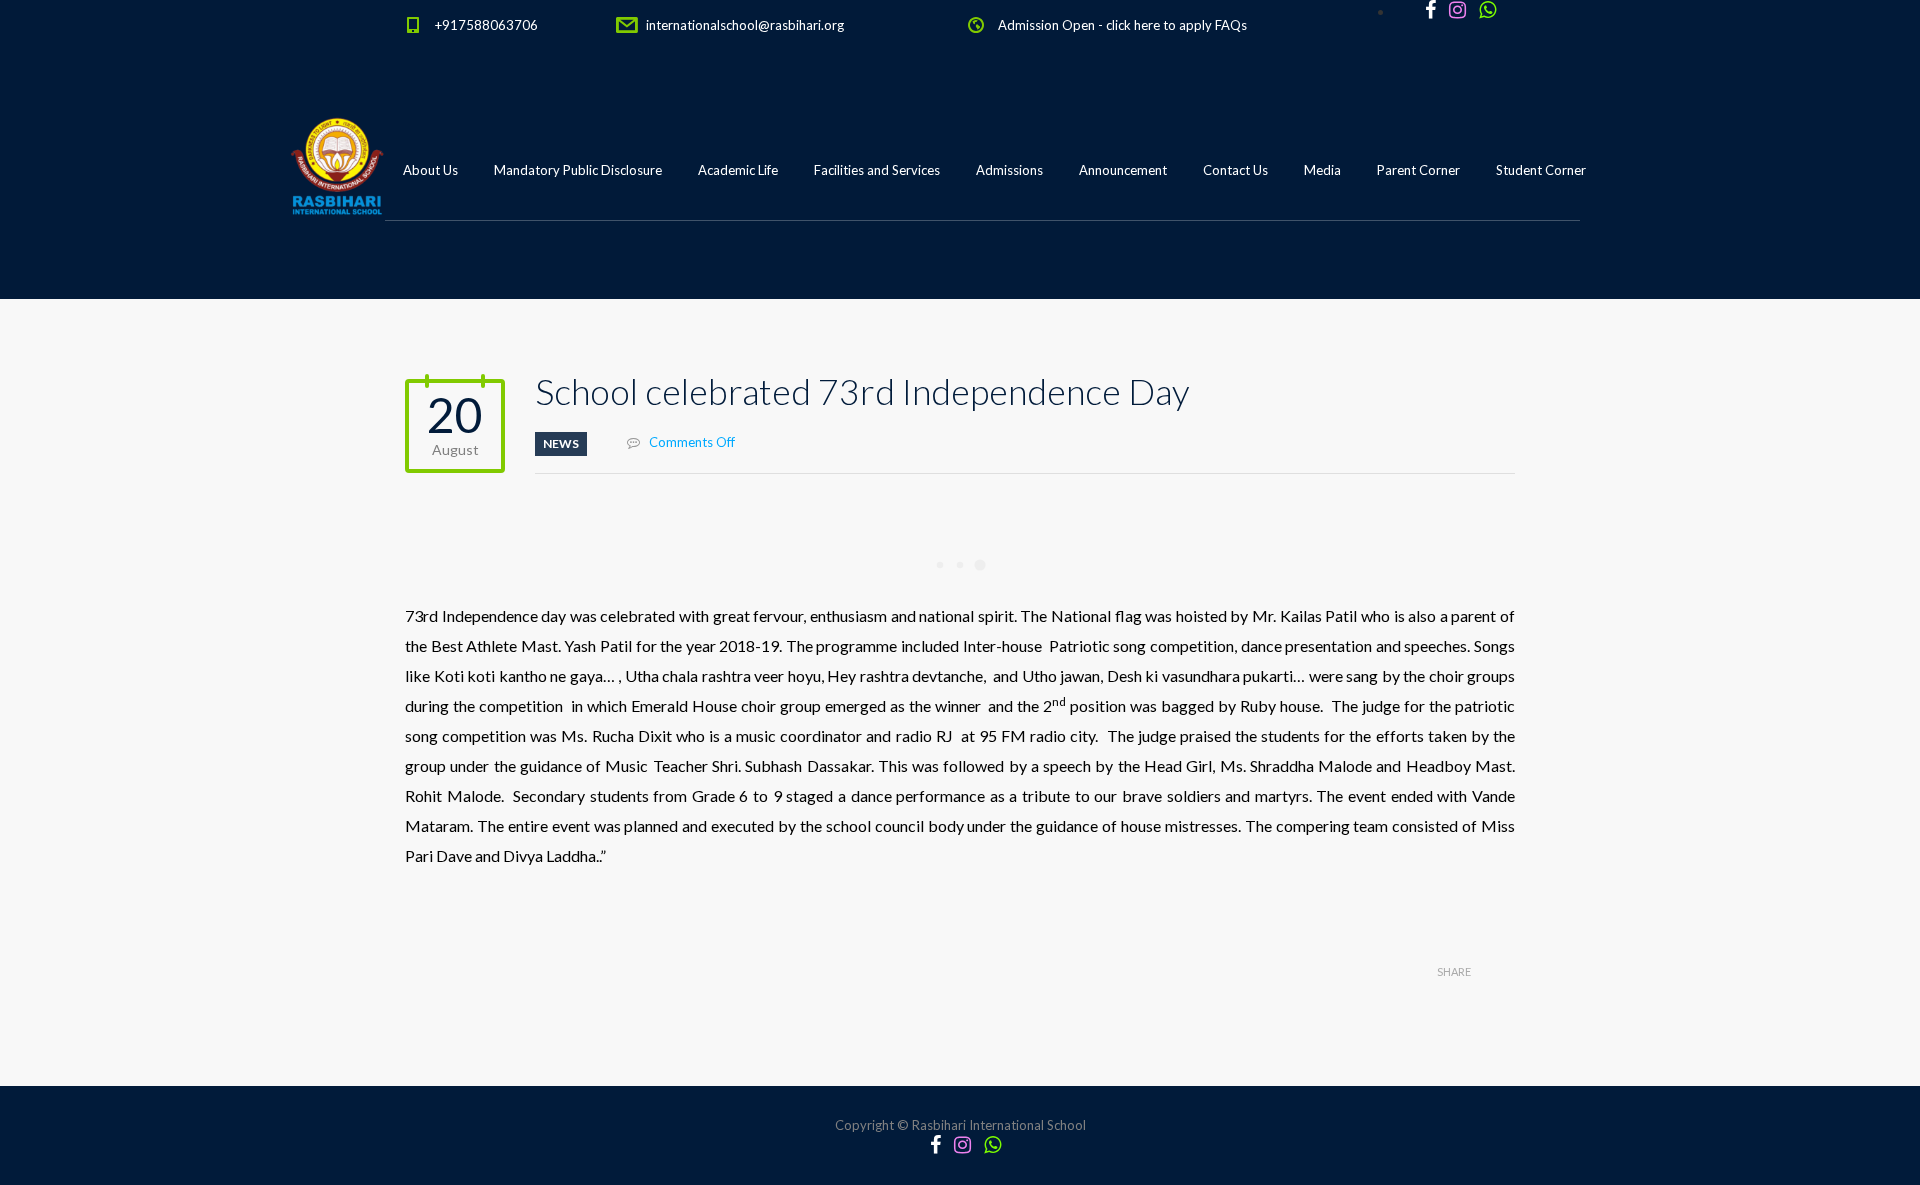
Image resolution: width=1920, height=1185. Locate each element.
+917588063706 (486, 25)
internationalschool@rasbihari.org (745, 25)
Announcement (1123, 170)
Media (1322, 170)
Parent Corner (1418, 170)
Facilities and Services (877, 170)
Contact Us (1235, 170)
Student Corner (1541, 170)
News (561, 443)
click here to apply (1159, 25)
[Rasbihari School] (429, 271)
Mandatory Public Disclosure (578, 170)
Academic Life (738, 170)
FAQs (1231, 25)
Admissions (1009, 170)
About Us (430, 170)
